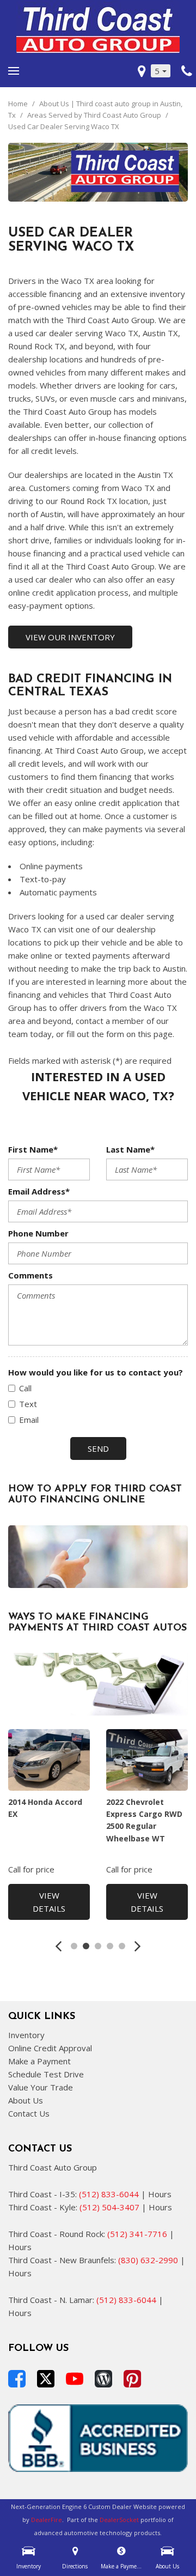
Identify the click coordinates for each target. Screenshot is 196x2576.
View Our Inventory (70, 637)
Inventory (26, 2035)
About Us (26, 2100)
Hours (160, 2194)
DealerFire (47, 2520)
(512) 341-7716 (137, 2234)
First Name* (33, 1149)
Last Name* (130, 1149)
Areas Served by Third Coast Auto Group (95, 115)
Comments (30, 1275)
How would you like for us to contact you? (96, 1372)
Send (98, 1448)
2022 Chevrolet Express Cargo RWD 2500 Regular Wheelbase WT (144, 1820)
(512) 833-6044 (109, 2194)
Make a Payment (39, 2061)
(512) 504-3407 (109, 2207)
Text (28, 1404)
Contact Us (29, 2113)
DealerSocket (119, 2520)
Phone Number (38, 1233)
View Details (49, 1902)
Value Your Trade (41, 2087)
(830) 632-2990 (148, 2260)
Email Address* (39, 1191)
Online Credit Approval (50, 2048)
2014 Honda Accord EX (45, 1808)
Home (19, 104)
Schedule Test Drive (46, 2074)
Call (25, 1388)
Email (29, 1420)
